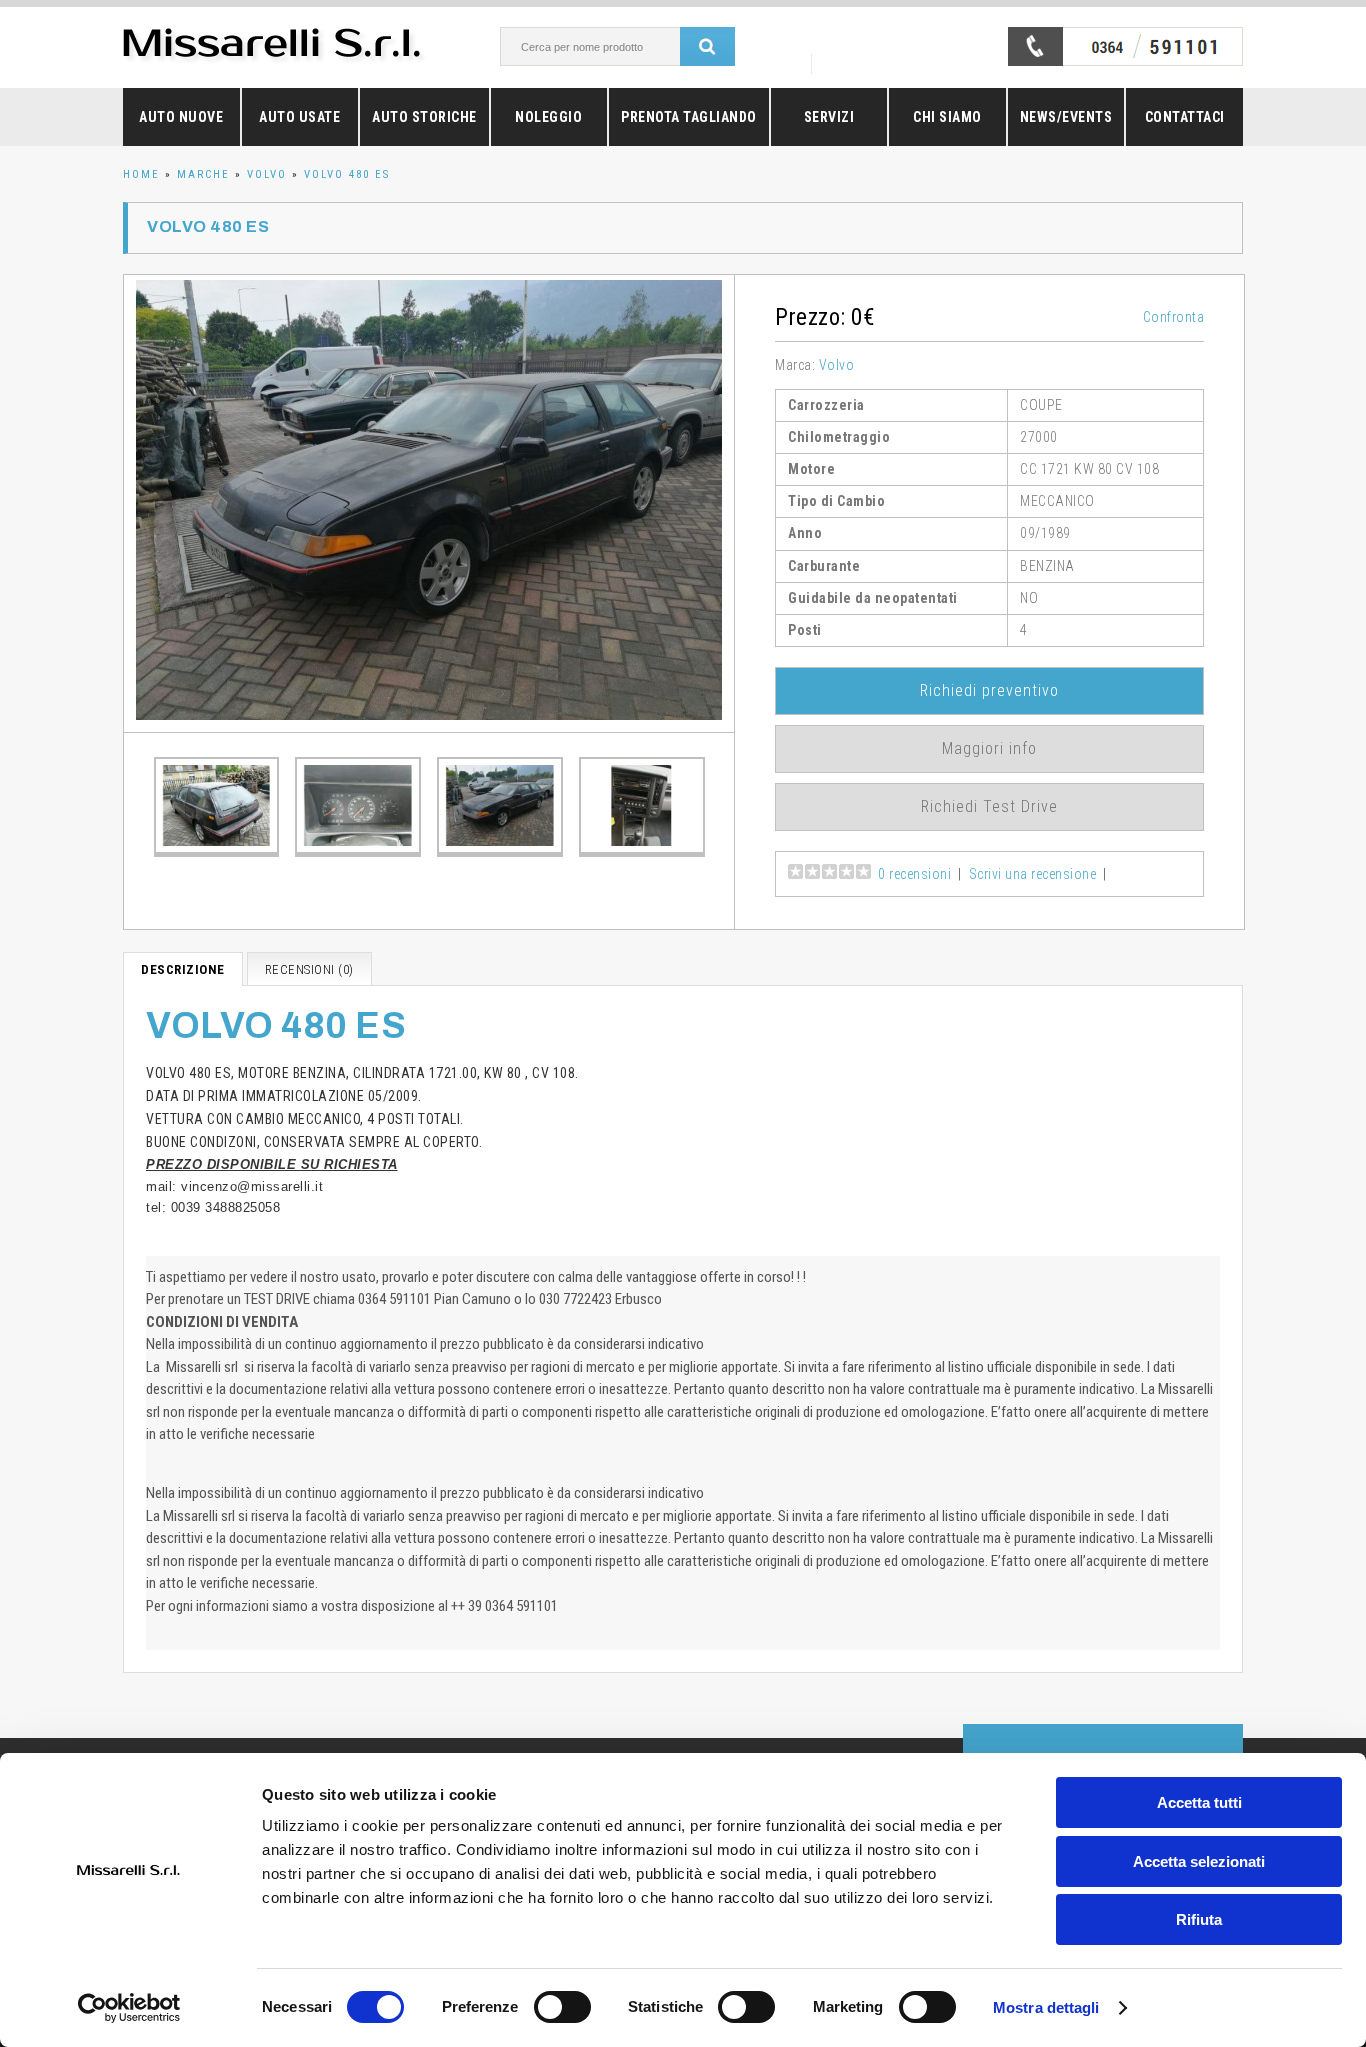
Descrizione (183, 969)
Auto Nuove (181, 117)
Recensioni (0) (309, 969)
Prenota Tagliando (689, 117)
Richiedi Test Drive (989, 806)
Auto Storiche (424, 117)
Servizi (829, 117)
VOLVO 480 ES (347, 174)
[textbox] (611, 46)
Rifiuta (1199, 1919)
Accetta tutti (1199, 1802)
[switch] (562, 2007)
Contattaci (1185, 117)
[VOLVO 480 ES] (429, 503)
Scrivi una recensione (1033, 874)
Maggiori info (989, 748)
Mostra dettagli (1046, 2007)
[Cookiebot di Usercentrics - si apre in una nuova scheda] (129, 2008)
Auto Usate (299, 117)
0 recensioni (914, 874)
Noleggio (548, 117)
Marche (203, 174)
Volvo (267, 174)
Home (141, 174)
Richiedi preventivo (989, 690)
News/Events (1066, 117)
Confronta (1174, 317)
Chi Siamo (947, 117)
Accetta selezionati (1199, 1861)
